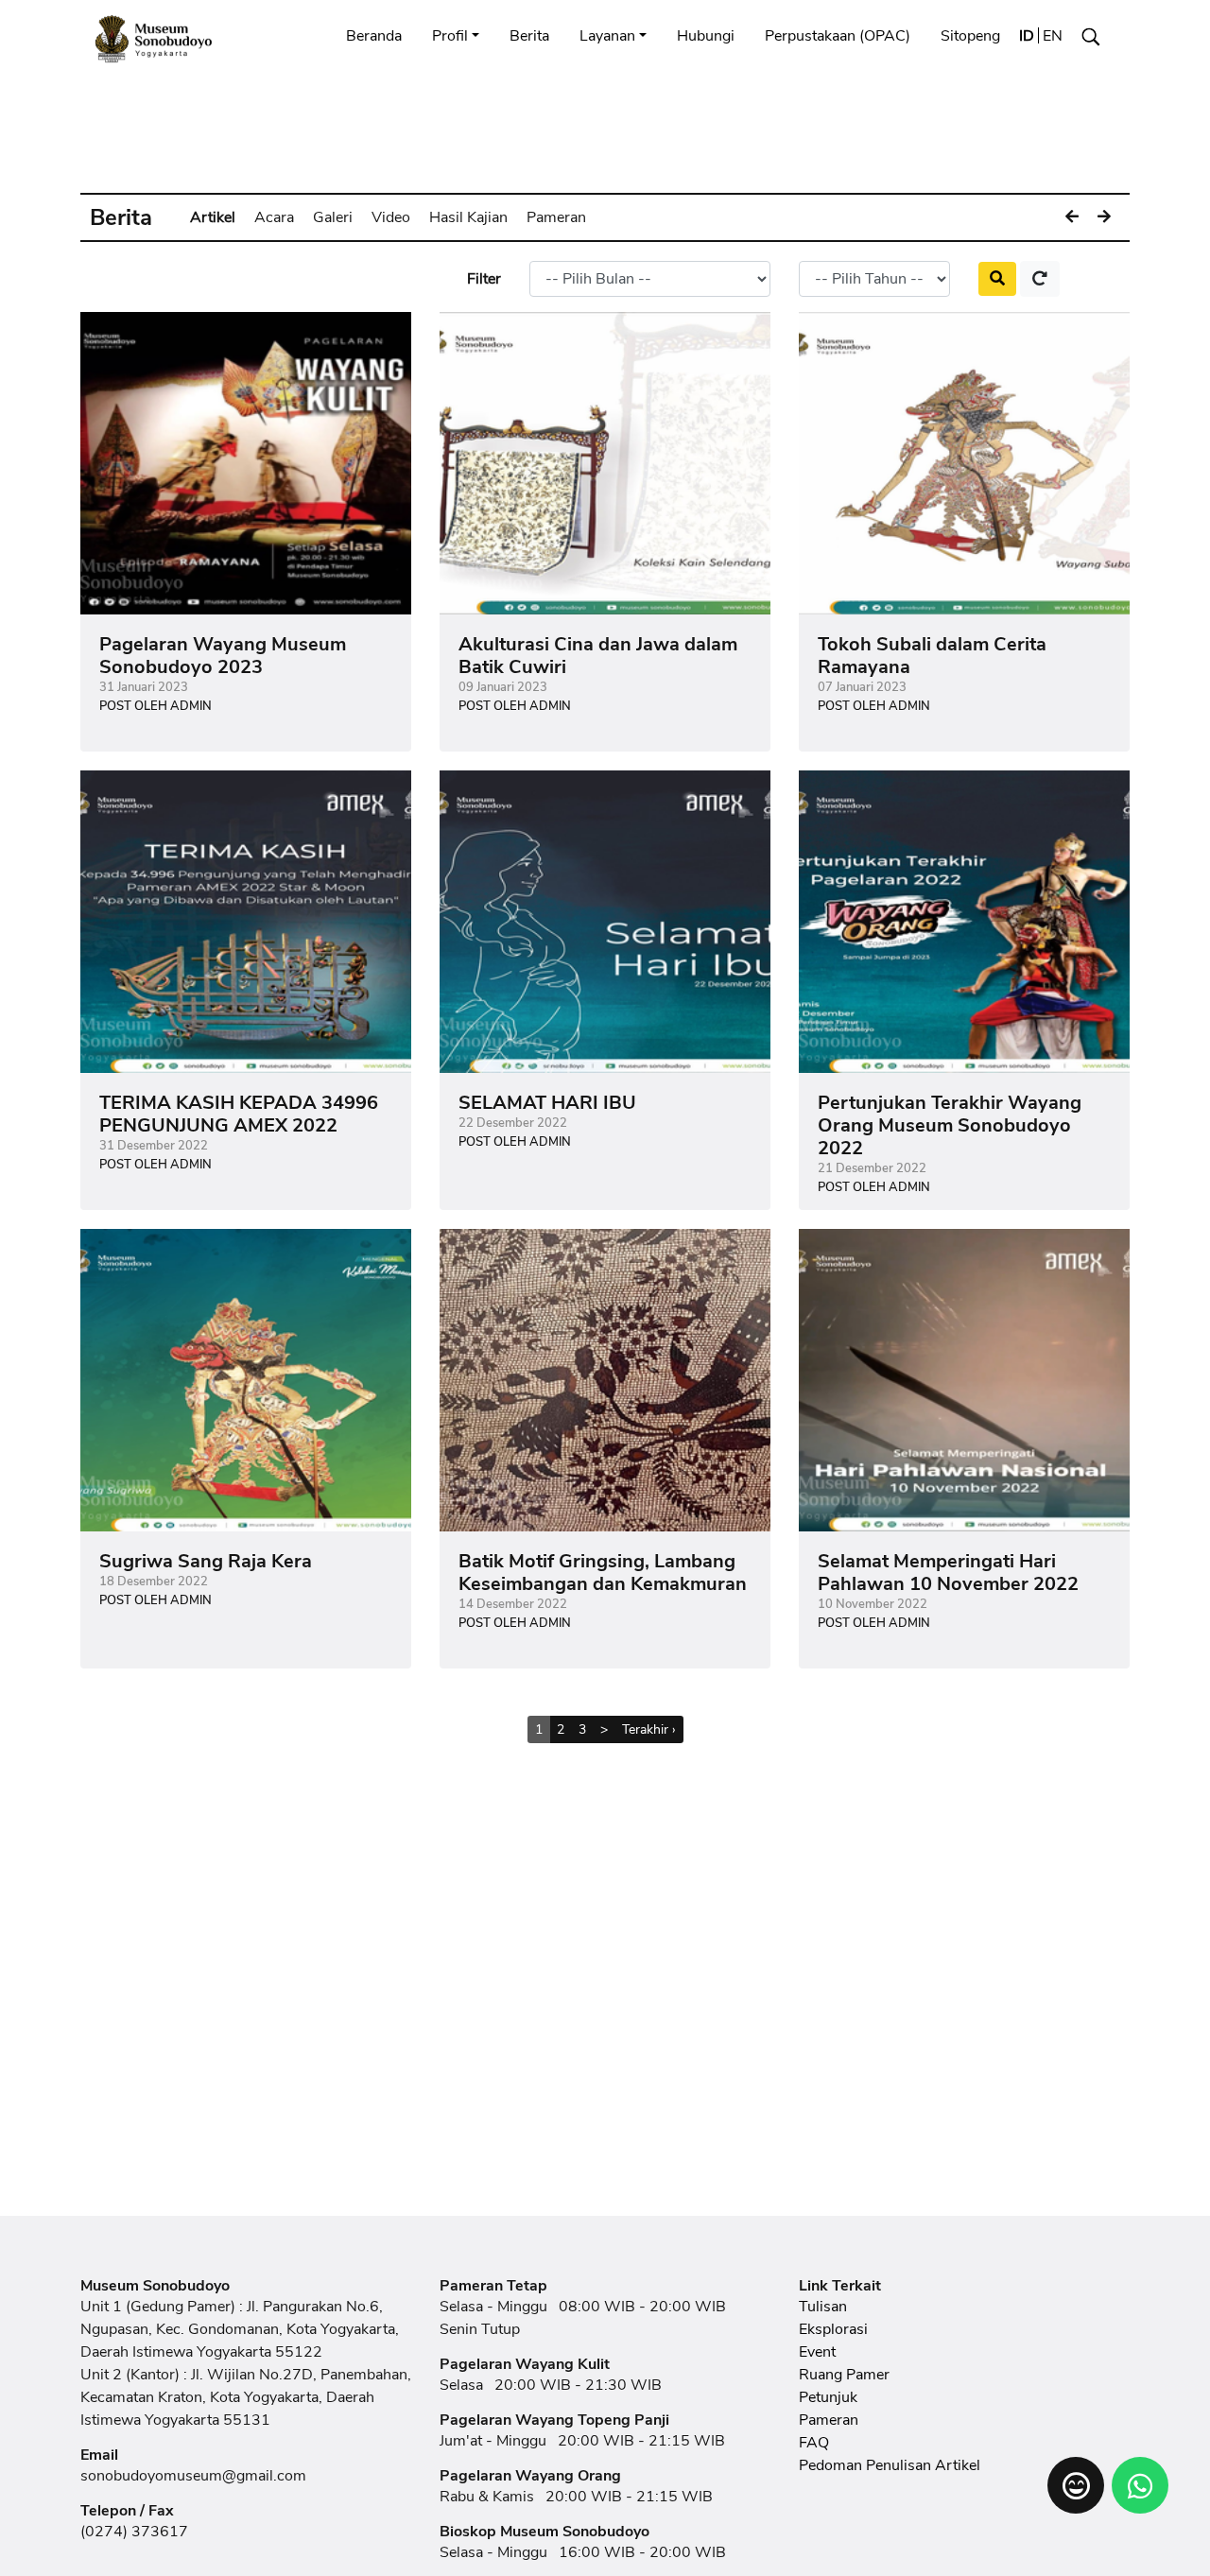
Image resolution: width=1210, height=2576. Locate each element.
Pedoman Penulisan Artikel (890, 2465)
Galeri (333, 217)
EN (1053, 36)
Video (391, 217)
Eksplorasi (833, 2329)
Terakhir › (649, 1729)
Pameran (556, 217)
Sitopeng (970, 36)
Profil (450, 36)
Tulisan (823, 2307)
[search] (997, 279)
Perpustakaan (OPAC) (838, 36)
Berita (529, 36)
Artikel (213, 217)
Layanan (607, 36)
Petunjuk (828, 2397)
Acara (274, 217)
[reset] (1040, 279)
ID (1027, 36)
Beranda (374, 36)
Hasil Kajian (468, 217)
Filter (484, 279)
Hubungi (706, 36)
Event (817, 2352)
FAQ (814, 2443)
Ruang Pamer (844, 2375)
